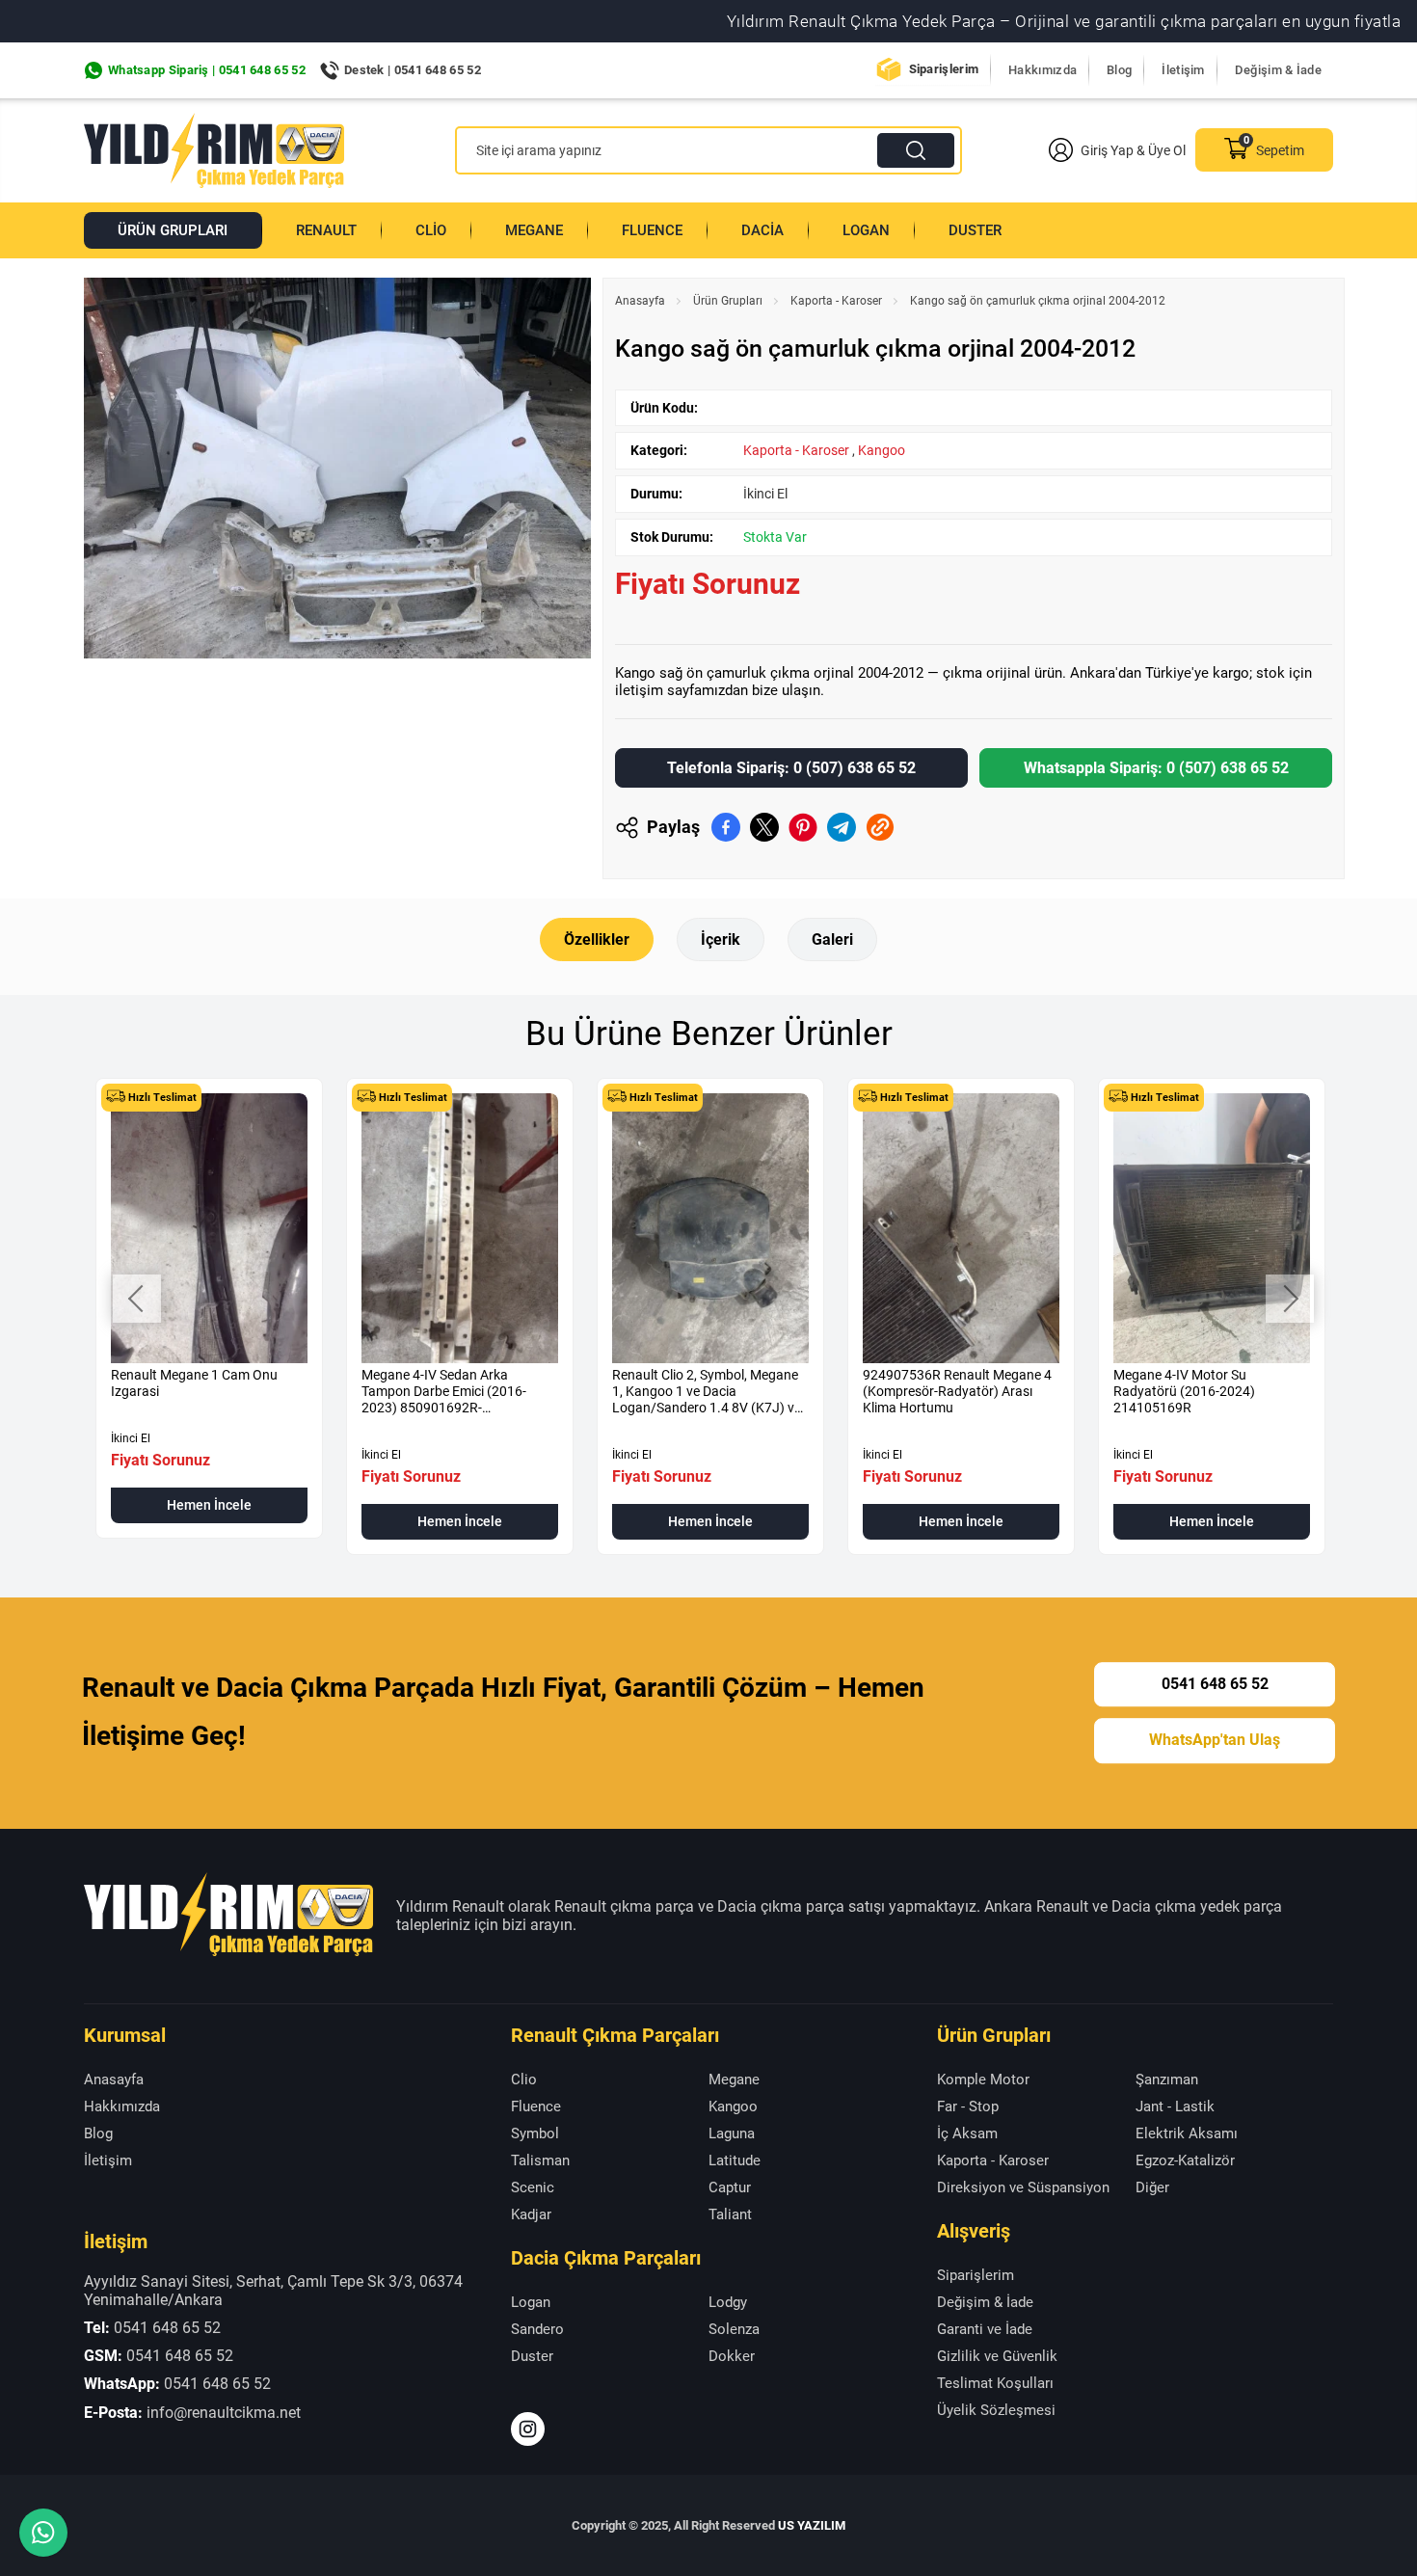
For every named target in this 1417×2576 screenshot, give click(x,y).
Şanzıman (1167, 2080)
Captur (730, 2187)
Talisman (540, 2160)
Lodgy (728, 2302)
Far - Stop (968, 2106)
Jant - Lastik (1175, 2106)
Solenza (734, 2329)
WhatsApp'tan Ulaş (1215, 1741)
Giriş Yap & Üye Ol (1133, 150)
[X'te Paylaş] (764, 827)
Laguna (732, 2133)
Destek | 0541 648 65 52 (413, 70)
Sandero (537, 2329)
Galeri (832, 939)
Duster (975, 230)
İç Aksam (967, 2133)
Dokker (732, 2356)
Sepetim (1280, 150)
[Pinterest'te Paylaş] (803, 827)
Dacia (762, 230)
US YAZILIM (812, 2525)
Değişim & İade (1278, 70)
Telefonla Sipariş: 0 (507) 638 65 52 (791, 768)
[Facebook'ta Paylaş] (726, 827)
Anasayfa (640, 301)
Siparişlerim (944, 69)
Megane (534, 230)
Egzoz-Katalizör (1185, 2160)
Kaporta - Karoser (836, 301)
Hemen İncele (209, 1505)
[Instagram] (528, 2429)
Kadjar (531, 2214)
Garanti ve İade (985, 2329)
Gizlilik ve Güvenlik (997, 2356)
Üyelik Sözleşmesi (996, 2410)
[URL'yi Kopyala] (880, 827)
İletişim (1183, 70)
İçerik (721, 939)
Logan (866, 230)
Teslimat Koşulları (995, 2383)
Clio (431, 230)
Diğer (1152, 2187)
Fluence (652, 230)
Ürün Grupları (173, 230)
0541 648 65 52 (1215, 1684)
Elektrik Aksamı (1187, 2133)
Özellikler (597, 939)
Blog (1119, 70)
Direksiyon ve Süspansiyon (1023, 2187)
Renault (326, 230)
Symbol (535, 2133)
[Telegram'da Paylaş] (842, 827)
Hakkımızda (1043, 70)
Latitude (735, 2160)
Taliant (730, 2214)
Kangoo (882, 450)
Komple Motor (983, 2080)
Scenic (533, 2187)
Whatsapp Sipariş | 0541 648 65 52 (207, 70)
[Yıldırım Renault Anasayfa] (214, 150)
